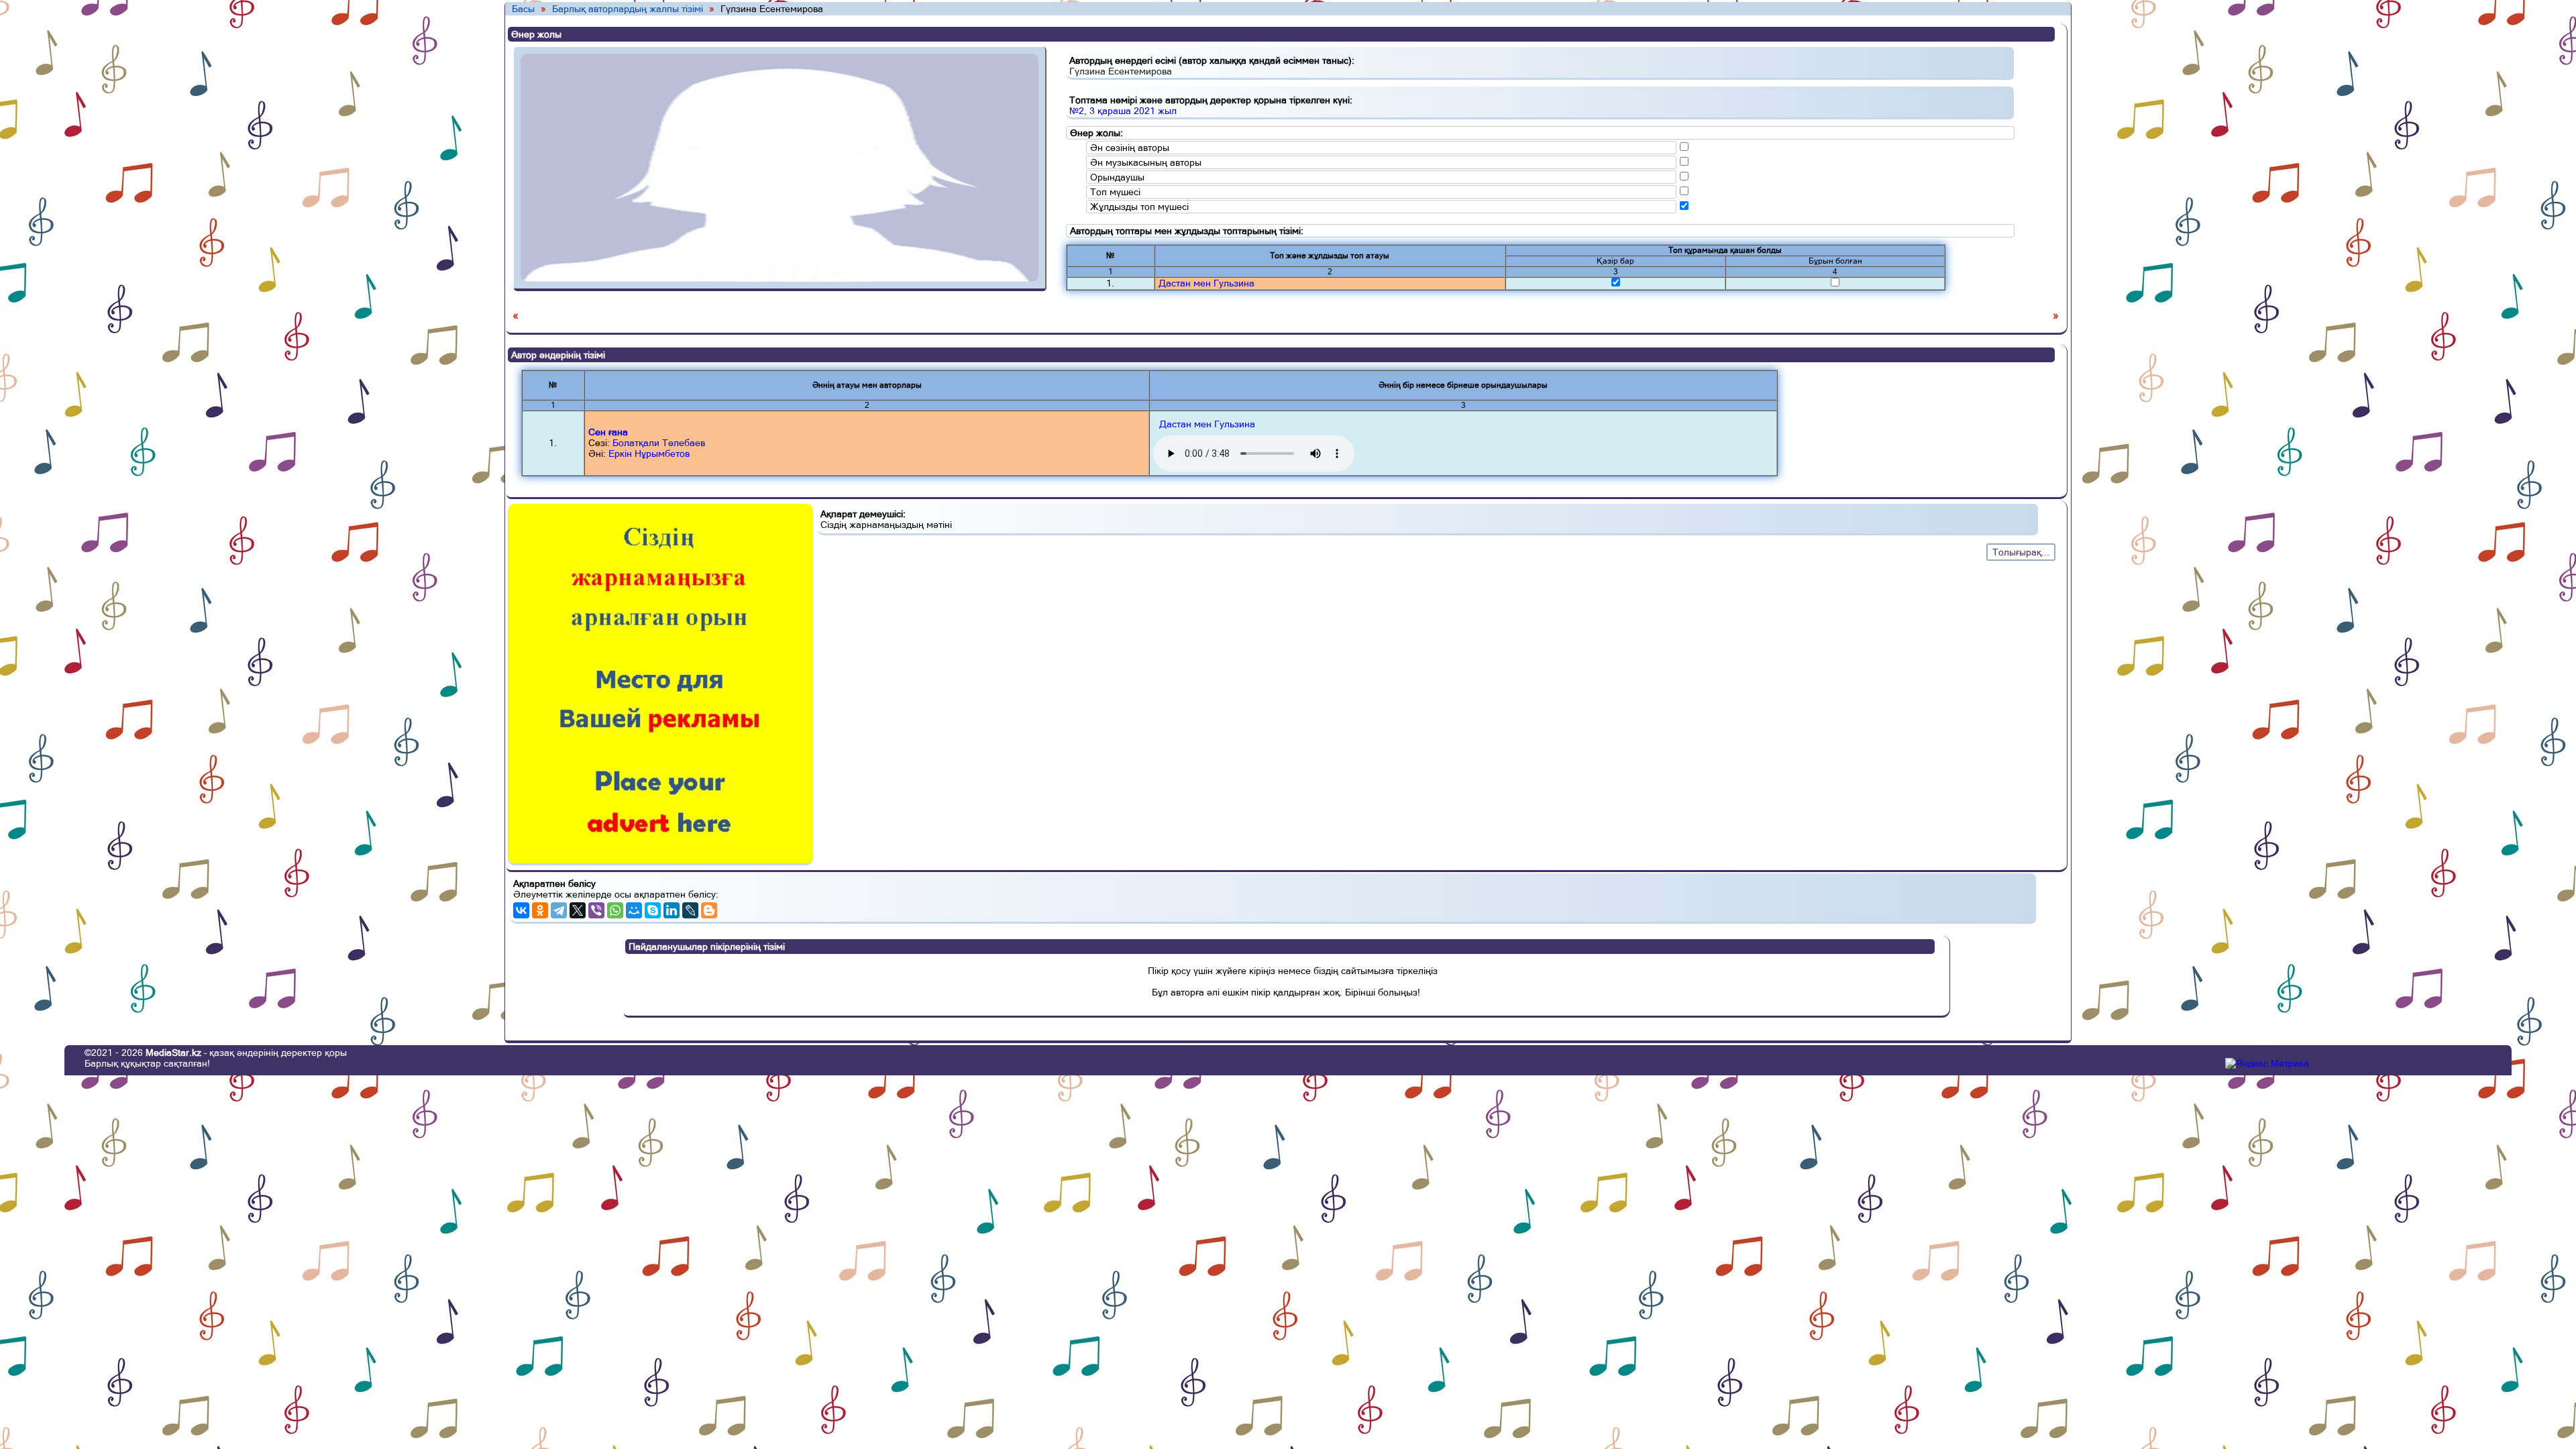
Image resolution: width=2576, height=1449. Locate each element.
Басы (523, 9)
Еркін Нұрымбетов (649, 453)
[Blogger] (709, 910)
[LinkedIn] (672, 910)
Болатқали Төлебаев (659, 443)
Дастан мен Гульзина (1206, 283)
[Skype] (653, 910)
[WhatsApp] (615, 910)
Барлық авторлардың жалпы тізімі (629, 9)
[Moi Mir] (634, 910)
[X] (578, 910)
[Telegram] (559, 910)
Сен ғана (608, 432)
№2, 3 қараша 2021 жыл (1123, 111)
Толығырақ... (2021, 552)
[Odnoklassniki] (540, 910)
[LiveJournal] (690, 910)
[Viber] (596, 910)
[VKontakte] (521, 910)
